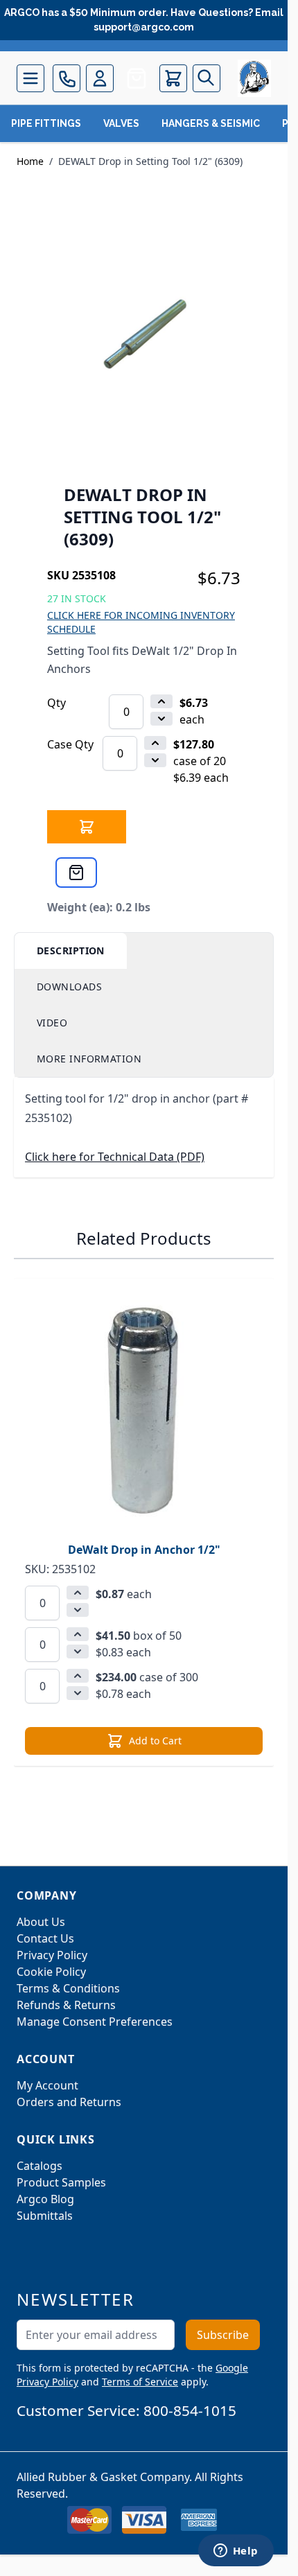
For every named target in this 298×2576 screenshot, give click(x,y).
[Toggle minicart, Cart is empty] (173, 78)
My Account (47, 2085)
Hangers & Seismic (211, 123)
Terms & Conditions (68, 1988)
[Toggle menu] (30, 78)
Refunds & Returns (66, 2005)
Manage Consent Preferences (95, 2022)
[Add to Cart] (87, 827)
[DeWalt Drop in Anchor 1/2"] (144, 1409)
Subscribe (223, 2335)
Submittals (45, 2216)
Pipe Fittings (46, 123)
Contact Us (45, 1938)
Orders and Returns (69, 2102)
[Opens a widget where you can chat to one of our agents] (236, 2552)
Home (30, 161)
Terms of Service (140, 2382)
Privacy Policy (52, 1955)
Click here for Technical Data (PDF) (115, 1157)
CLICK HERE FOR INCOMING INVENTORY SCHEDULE (141, 622)
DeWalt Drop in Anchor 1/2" (144, 1550)
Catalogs (40, 2166)
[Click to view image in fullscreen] (144, 337)
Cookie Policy (51, 1972)
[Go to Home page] (254, 78)
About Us (41, 1922)
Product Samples (61, 2182)
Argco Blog (45, 2199)
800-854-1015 (190, 2410)
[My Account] (100, 78)
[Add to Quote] (76, 873)
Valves (121, 123)
